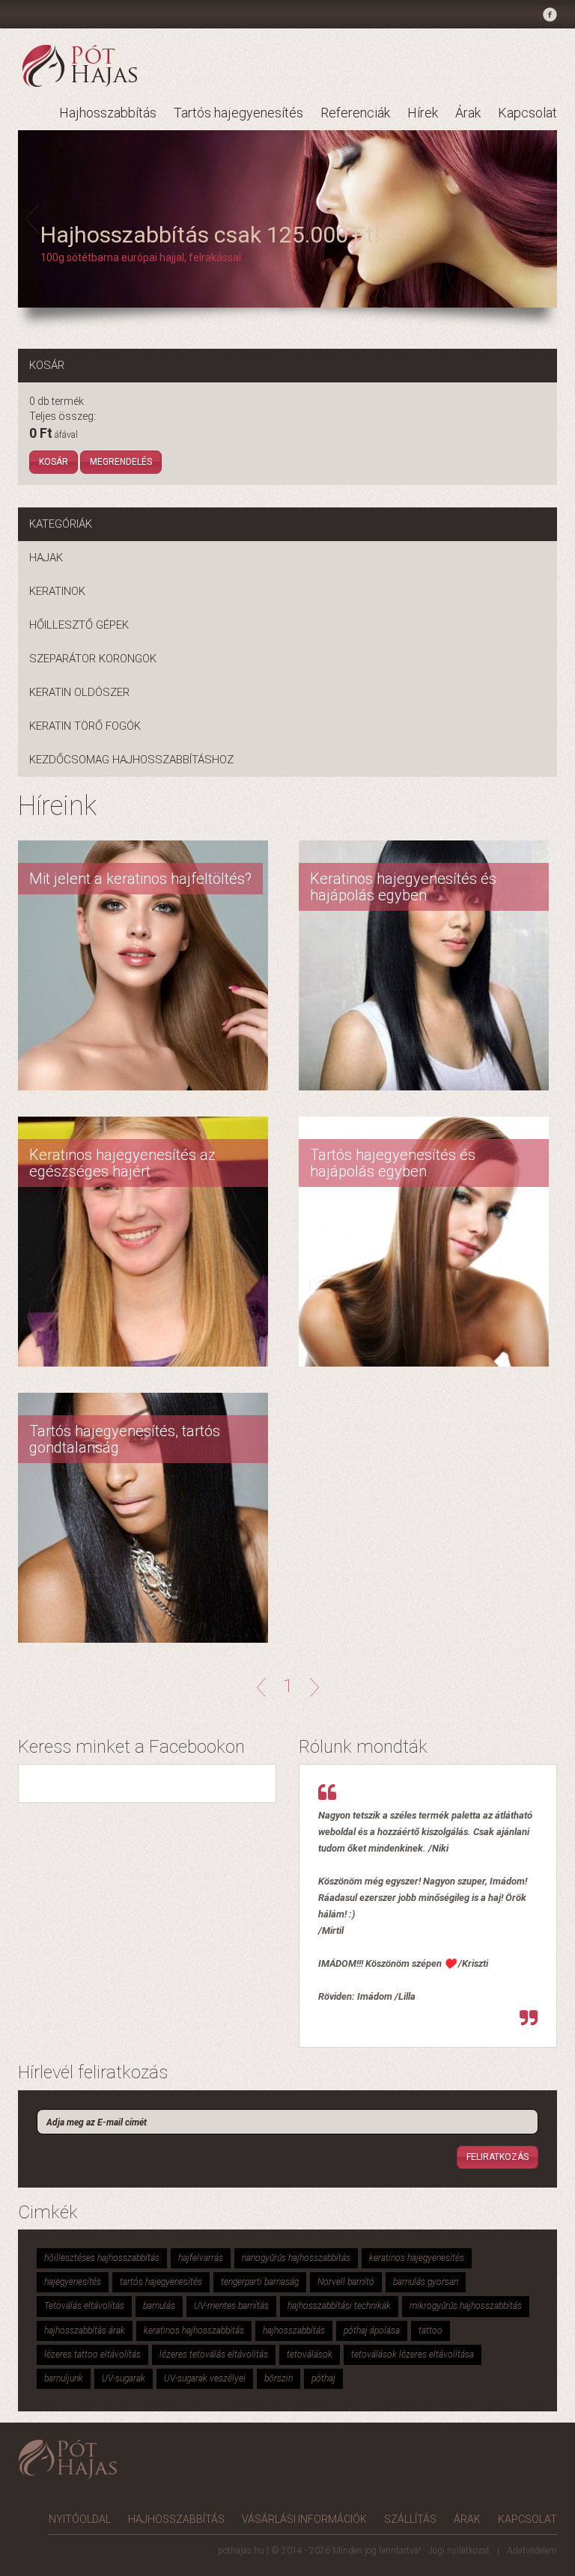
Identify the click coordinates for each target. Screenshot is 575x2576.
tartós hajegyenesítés (161, 2282)
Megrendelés (121, 462)
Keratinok (57, 591)
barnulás (159, 2306)
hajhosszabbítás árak (85, 2331)
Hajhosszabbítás (108, 113)
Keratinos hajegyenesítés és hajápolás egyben (403, 887)
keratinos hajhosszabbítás (194, 2331)
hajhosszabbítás (294, 2331)
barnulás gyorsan (426, 2282)
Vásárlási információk (304, 2519)
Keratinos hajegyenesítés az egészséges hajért (122, 1163)
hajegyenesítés (73, 2282)
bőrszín (279, 2378)
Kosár (54, 462)
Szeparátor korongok (93, 659)
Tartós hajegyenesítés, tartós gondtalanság (125, 1439)
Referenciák (355, 113)
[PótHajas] (80, 65)
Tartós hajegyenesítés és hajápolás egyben (393, 1163)
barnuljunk (64, 2378)
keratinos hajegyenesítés (417, 2258)
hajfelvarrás (201, 2258)
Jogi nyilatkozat (459, 2551)
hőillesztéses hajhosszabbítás (102, 2258)
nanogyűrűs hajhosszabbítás (296, 2258)
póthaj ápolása (372, 2331)
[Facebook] (548, 17)
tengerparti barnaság (260, 2282)
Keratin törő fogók (85, 726)
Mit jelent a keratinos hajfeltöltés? (140, 879)
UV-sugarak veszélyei (205, 2378)
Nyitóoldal (80, 2519)
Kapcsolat (527, 113)
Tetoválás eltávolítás (84, 2306)
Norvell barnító (346, 2282)
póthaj (323, 2378)
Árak (468, 113)
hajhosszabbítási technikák (339, 2306)
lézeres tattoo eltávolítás (92, 2354)
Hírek (423, 113)
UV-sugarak (124, 2378)
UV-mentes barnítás (231, 2306)
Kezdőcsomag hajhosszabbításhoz (131, 760)
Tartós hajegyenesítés (238, 113)
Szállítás (410, 2519)
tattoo (431, 2331)
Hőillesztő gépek (79, 625)
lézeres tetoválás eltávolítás (214, 2354)
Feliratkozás (498, 2157)
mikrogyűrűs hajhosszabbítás (466, 2306)
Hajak (46, 558)
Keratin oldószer (79, 692)
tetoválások (310, 2354)
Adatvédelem (532, 2551)
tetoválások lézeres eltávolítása (413, 2354)
